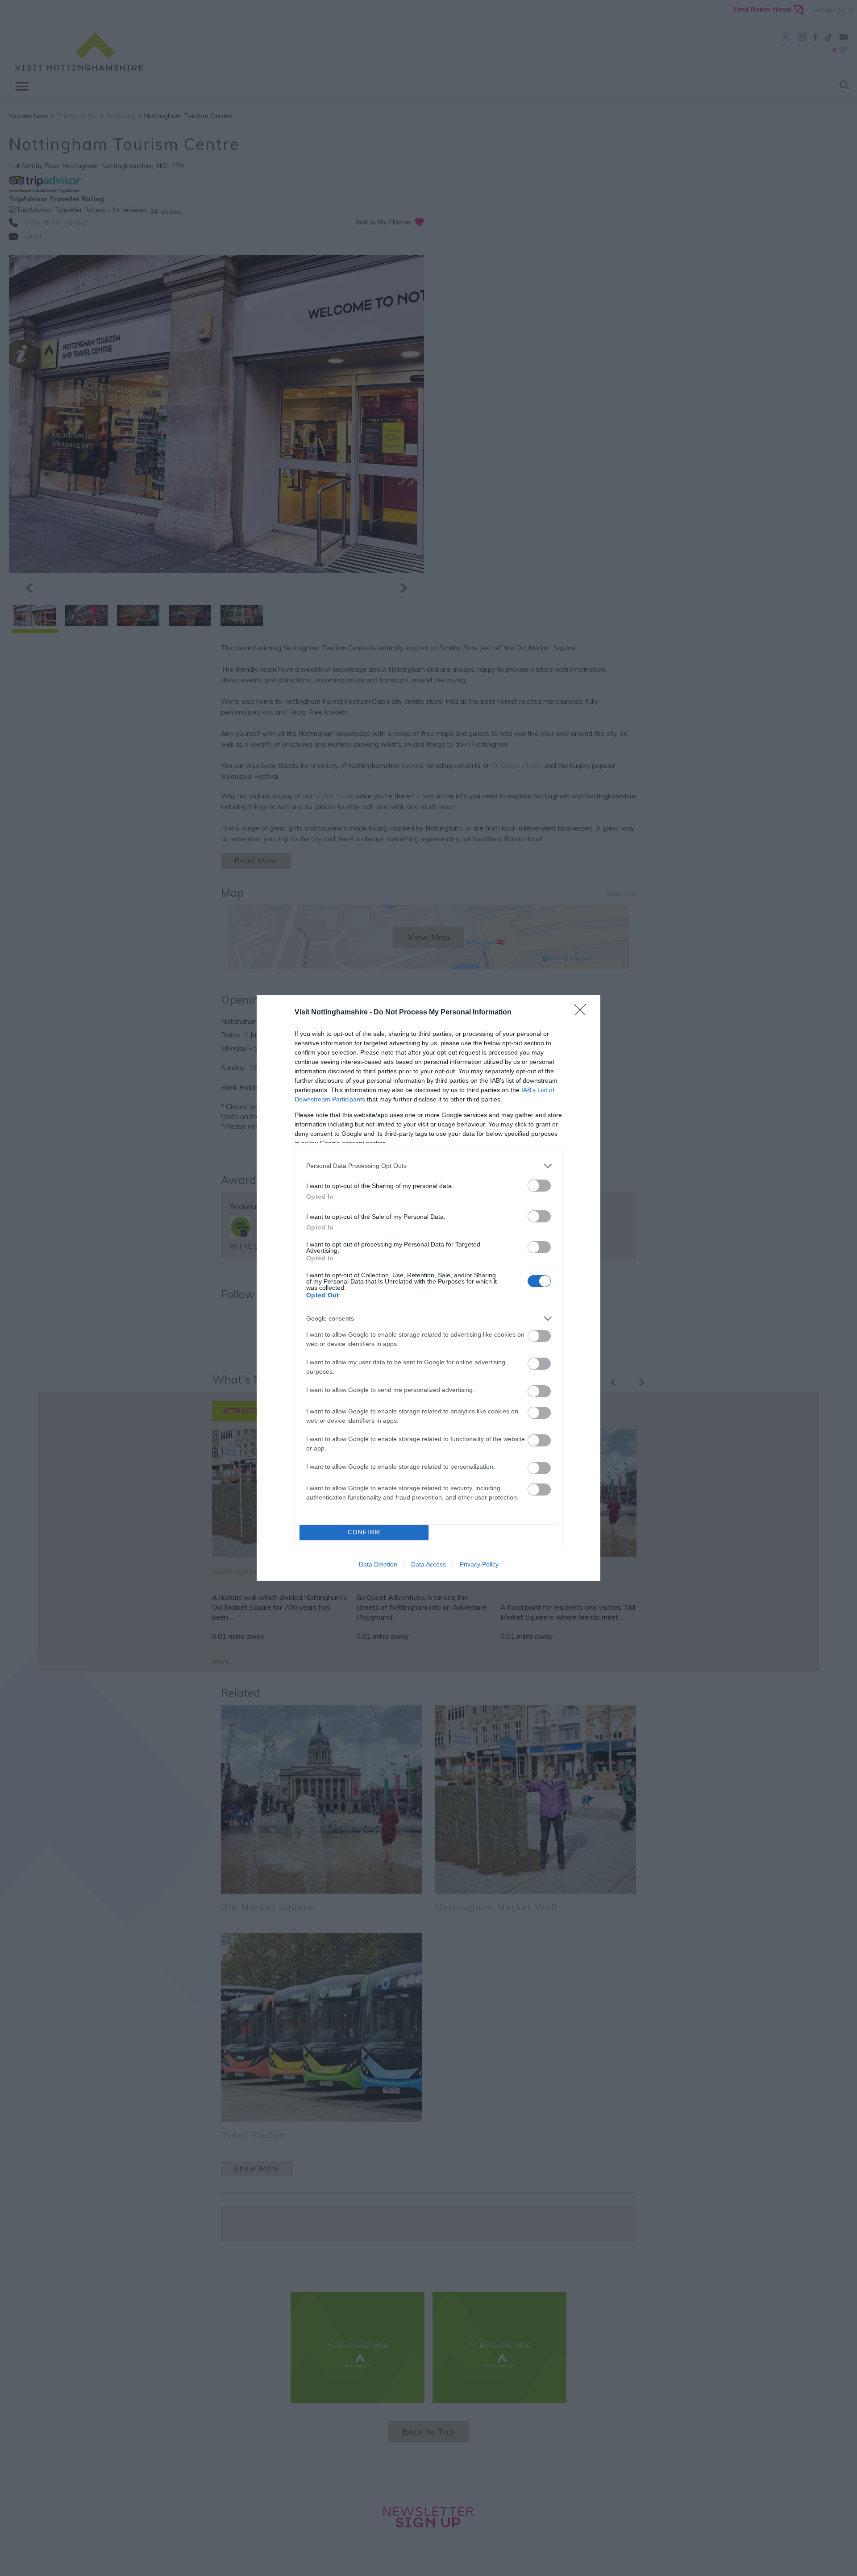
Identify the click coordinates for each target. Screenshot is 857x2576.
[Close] (583, 1013)
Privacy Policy (479, 1564)
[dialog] (428, 1288)
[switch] (539, 1186)
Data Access (428, 1564)
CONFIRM (364, 1532)
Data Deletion (378, 1564)
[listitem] (428, 1166)
